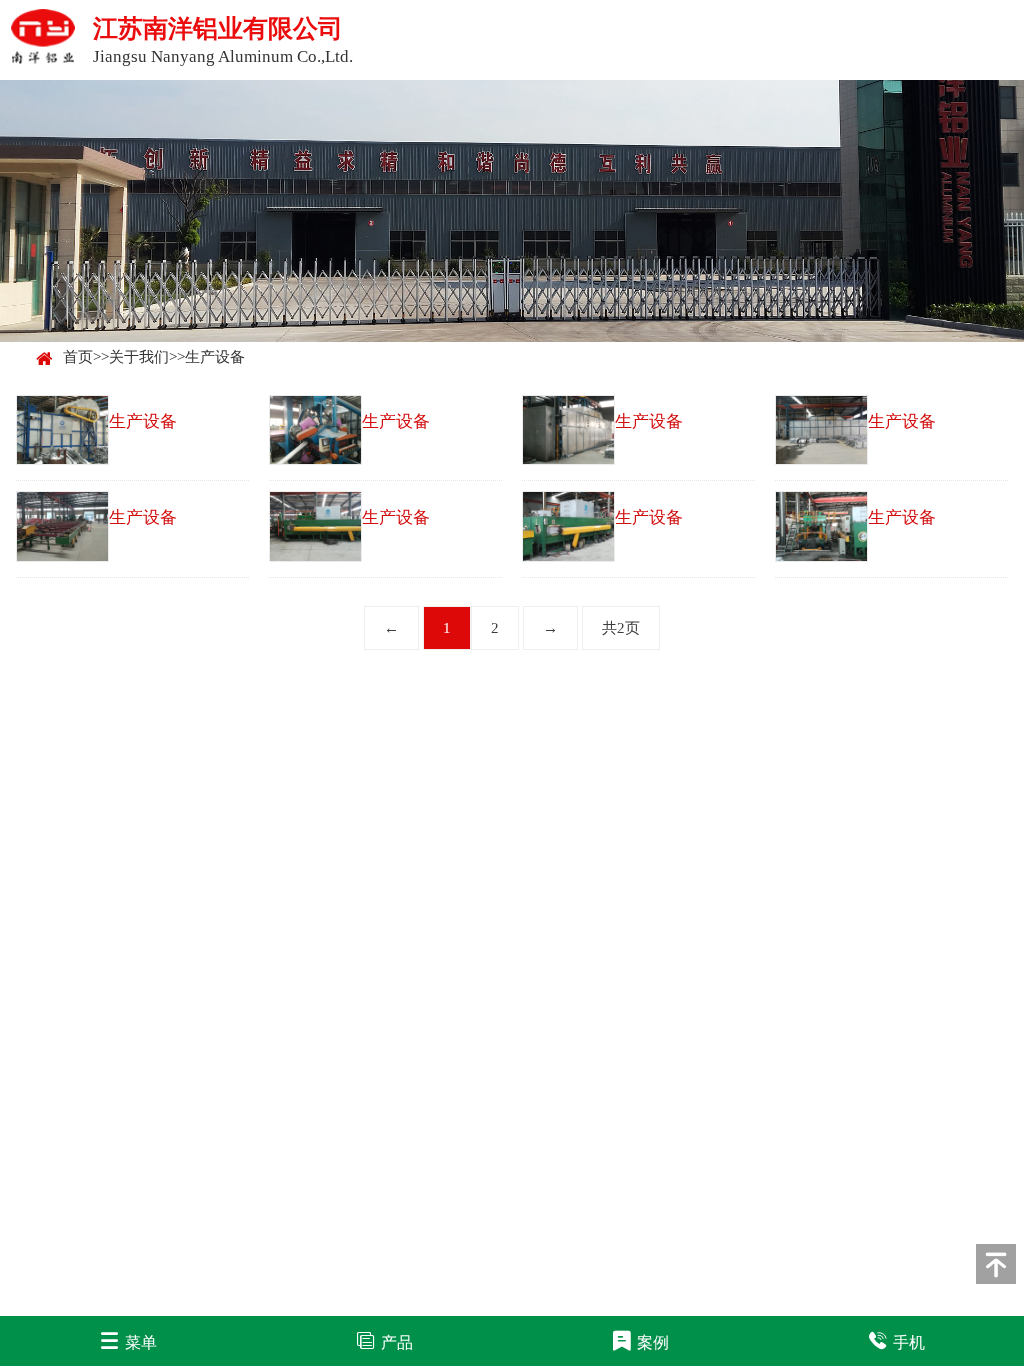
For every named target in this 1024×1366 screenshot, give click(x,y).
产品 (397, 1342)
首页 (78, 357)
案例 (653, 1342)
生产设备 (215, 357)
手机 (909, 1342)
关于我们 (139, 357)
